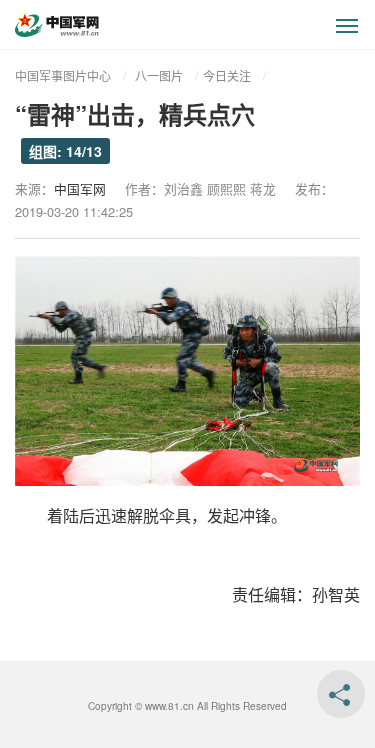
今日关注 (227, 75)
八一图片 (159, 75)
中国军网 (80, 188)
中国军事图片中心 (63, 75)
